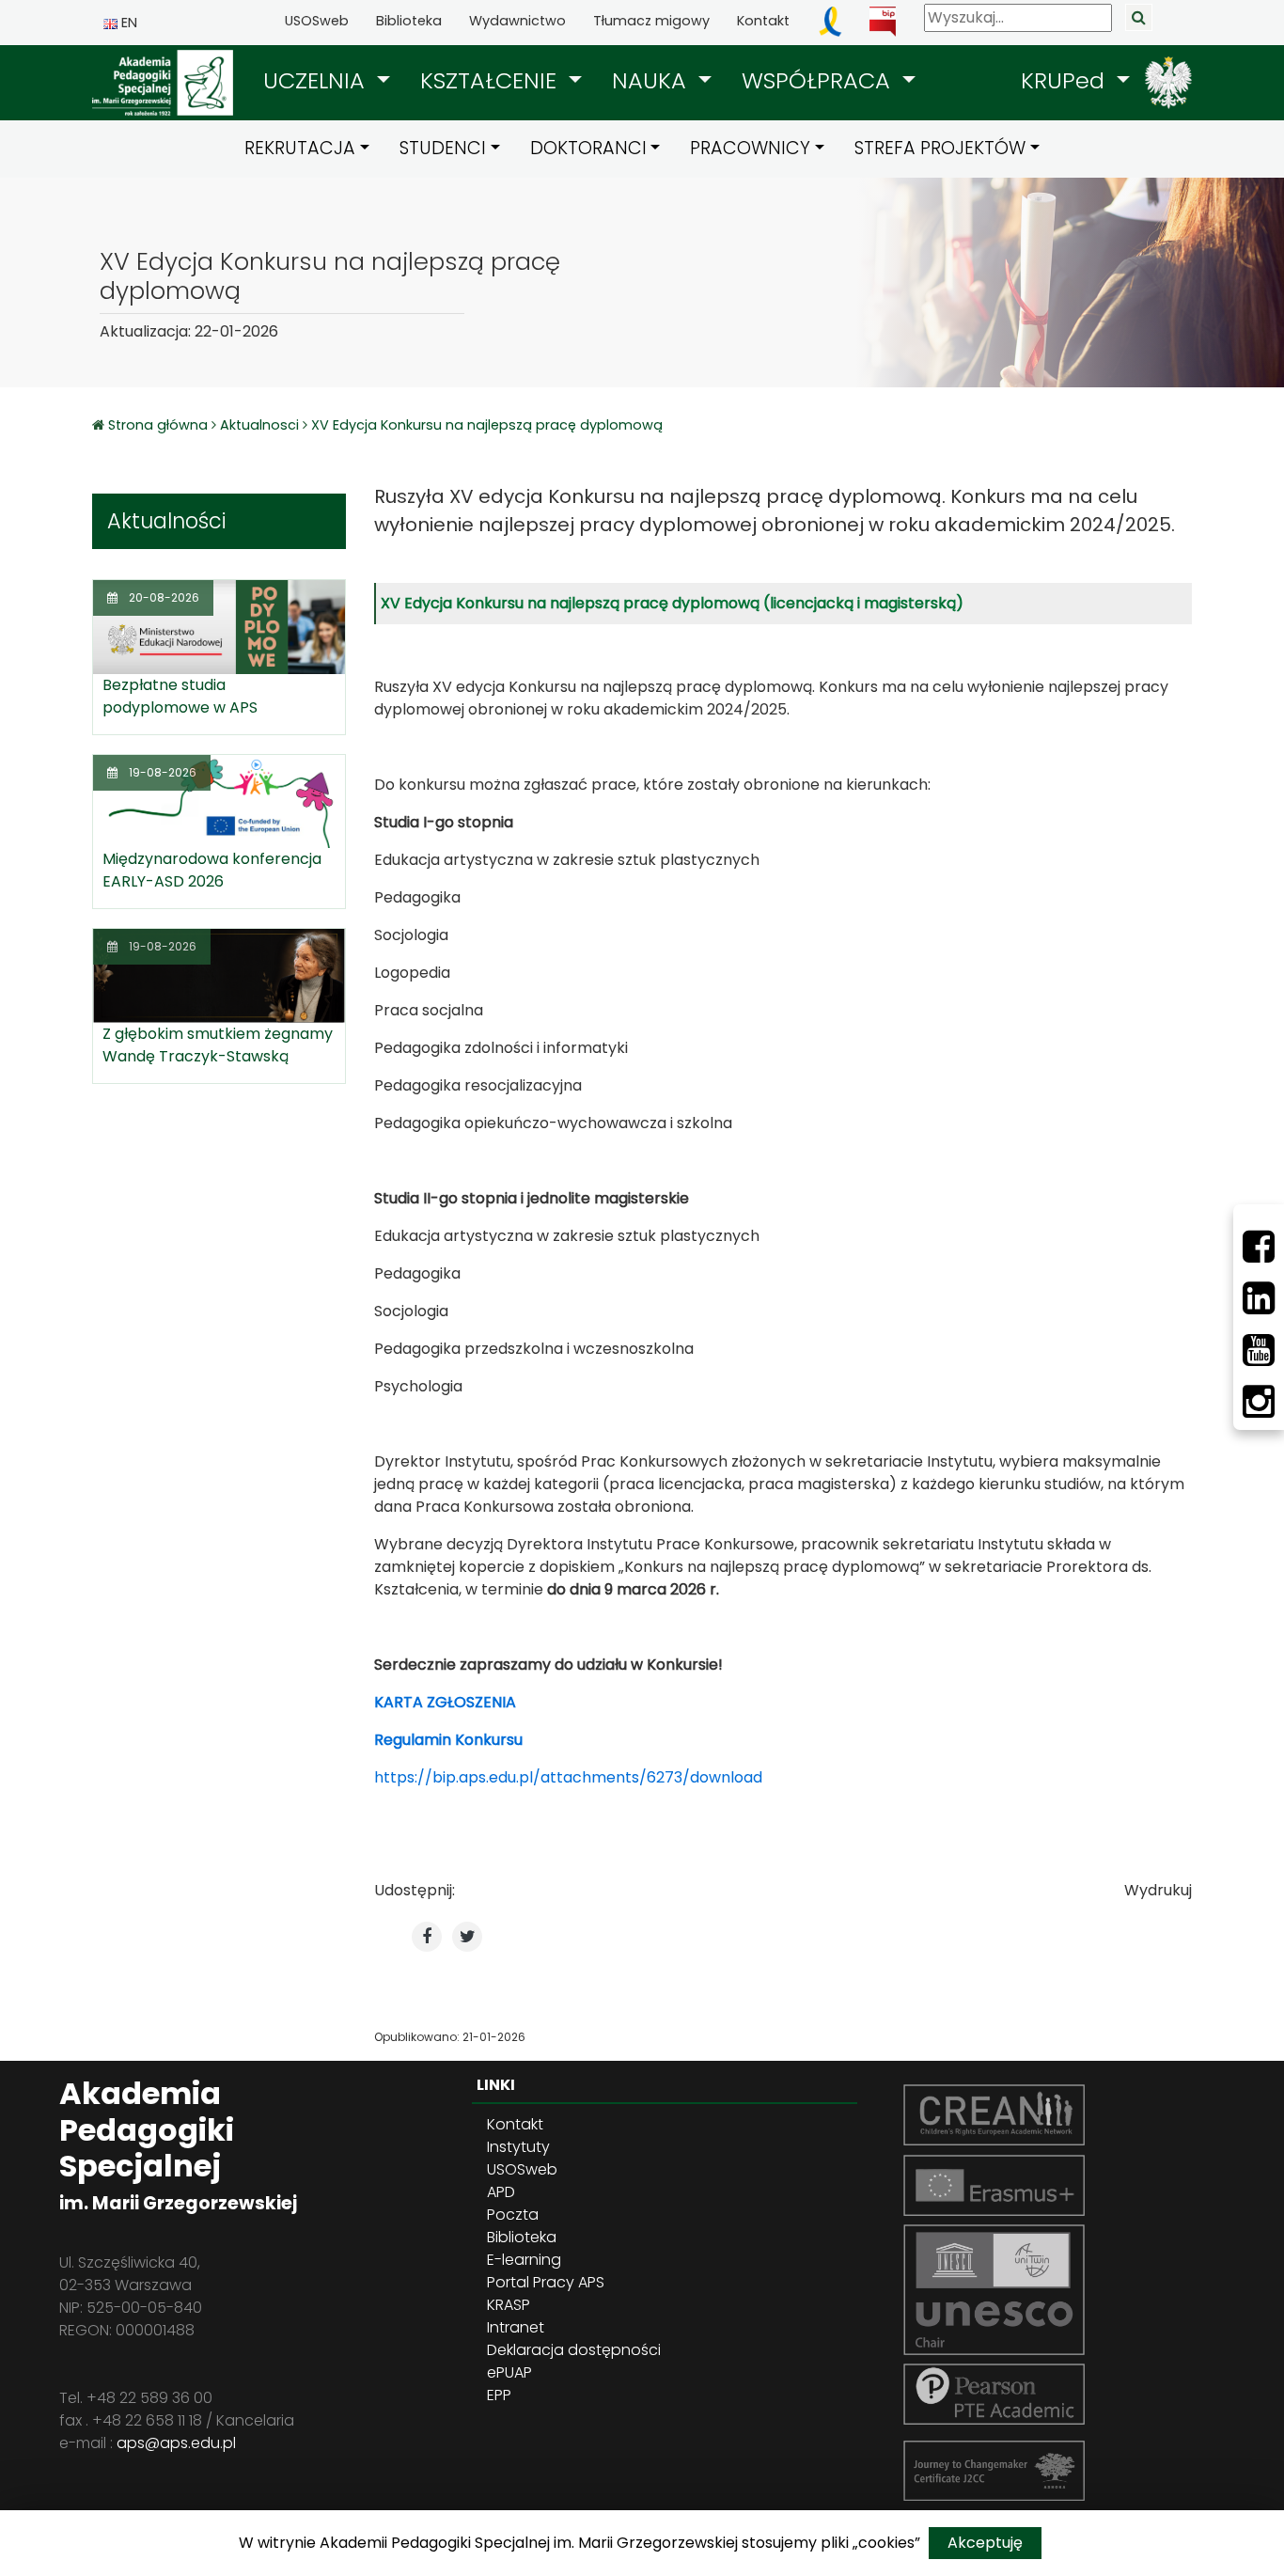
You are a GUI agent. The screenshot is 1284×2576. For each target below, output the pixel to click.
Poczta (513, 2215)
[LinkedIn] (1259, 1298)
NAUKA (652, 80)
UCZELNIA (317, 80)
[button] (327, 81)
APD (501, 2192)
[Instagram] (1259, 1402)
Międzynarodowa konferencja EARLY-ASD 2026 (212, 870)
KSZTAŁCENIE (492, 80)
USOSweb (317, 21)
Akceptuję (985, 2543)
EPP (499, 2395)
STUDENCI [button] (443, 148)
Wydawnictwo (517, 21)
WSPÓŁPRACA (819, 80)
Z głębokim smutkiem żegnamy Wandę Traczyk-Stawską (218, 1045)
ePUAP (509, 2372)
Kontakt (763, 21)
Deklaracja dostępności (574, 2350)
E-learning (524, 2260)
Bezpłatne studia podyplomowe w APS (180, 696)
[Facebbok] (1259, 1247)
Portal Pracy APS (546, 2282)
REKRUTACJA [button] (300, 148)
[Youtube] (1259, 1350)
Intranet (516, 2327)
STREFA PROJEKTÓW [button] (940, 148)
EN (127, 23)
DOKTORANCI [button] (588, 148)
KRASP (509, 2305)
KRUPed (1066, 80)
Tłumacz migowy (651, 21)
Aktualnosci (259, 425)
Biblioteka (409, 21)
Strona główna (160, 425)
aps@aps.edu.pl (176, 2443)
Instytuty (518, 2147)
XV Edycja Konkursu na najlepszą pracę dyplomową (487, 425)
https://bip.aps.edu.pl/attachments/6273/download (568, 1777)
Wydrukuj (1158, 1890)
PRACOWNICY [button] (750, 148)
